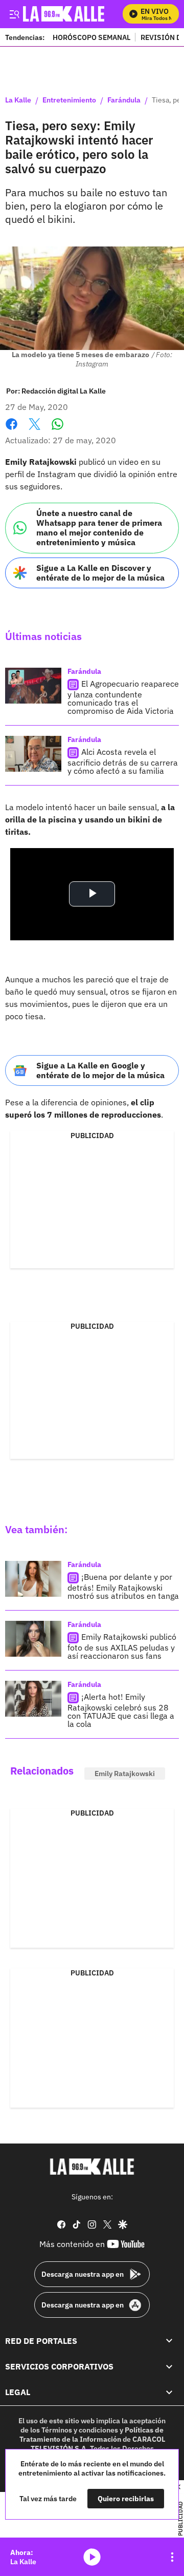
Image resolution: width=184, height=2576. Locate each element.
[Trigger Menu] (14, 14)
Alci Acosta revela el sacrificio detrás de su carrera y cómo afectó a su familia (123, 761)
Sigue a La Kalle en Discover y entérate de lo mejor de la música (100, 573)
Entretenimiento (69, 100)
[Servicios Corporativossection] (169, 2366)
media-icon (92, 2557)
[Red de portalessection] (169, 2341)
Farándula (124, 100)
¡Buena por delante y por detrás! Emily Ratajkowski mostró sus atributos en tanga (123, 1586)
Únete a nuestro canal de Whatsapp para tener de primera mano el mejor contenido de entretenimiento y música (99, 528)
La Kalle (18, 100)
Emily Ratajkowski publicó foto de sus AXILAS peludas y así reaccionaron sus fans (122, 1646)
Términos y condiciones (80, 2430)
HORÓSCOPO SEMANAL (91, 37)
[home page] (92, 2167)
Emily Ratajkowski (125, 1774)
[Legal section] (169, 2393)
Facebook (11, 430)
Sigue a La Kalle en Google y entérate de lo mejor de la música (100, 1070)
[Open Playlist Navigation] (172, 2557)
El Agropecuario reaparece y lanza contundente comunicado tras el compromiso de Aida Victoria (123, 697)
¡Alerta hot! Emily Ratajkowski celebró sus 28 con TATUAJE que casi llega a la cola (121, 1710)
